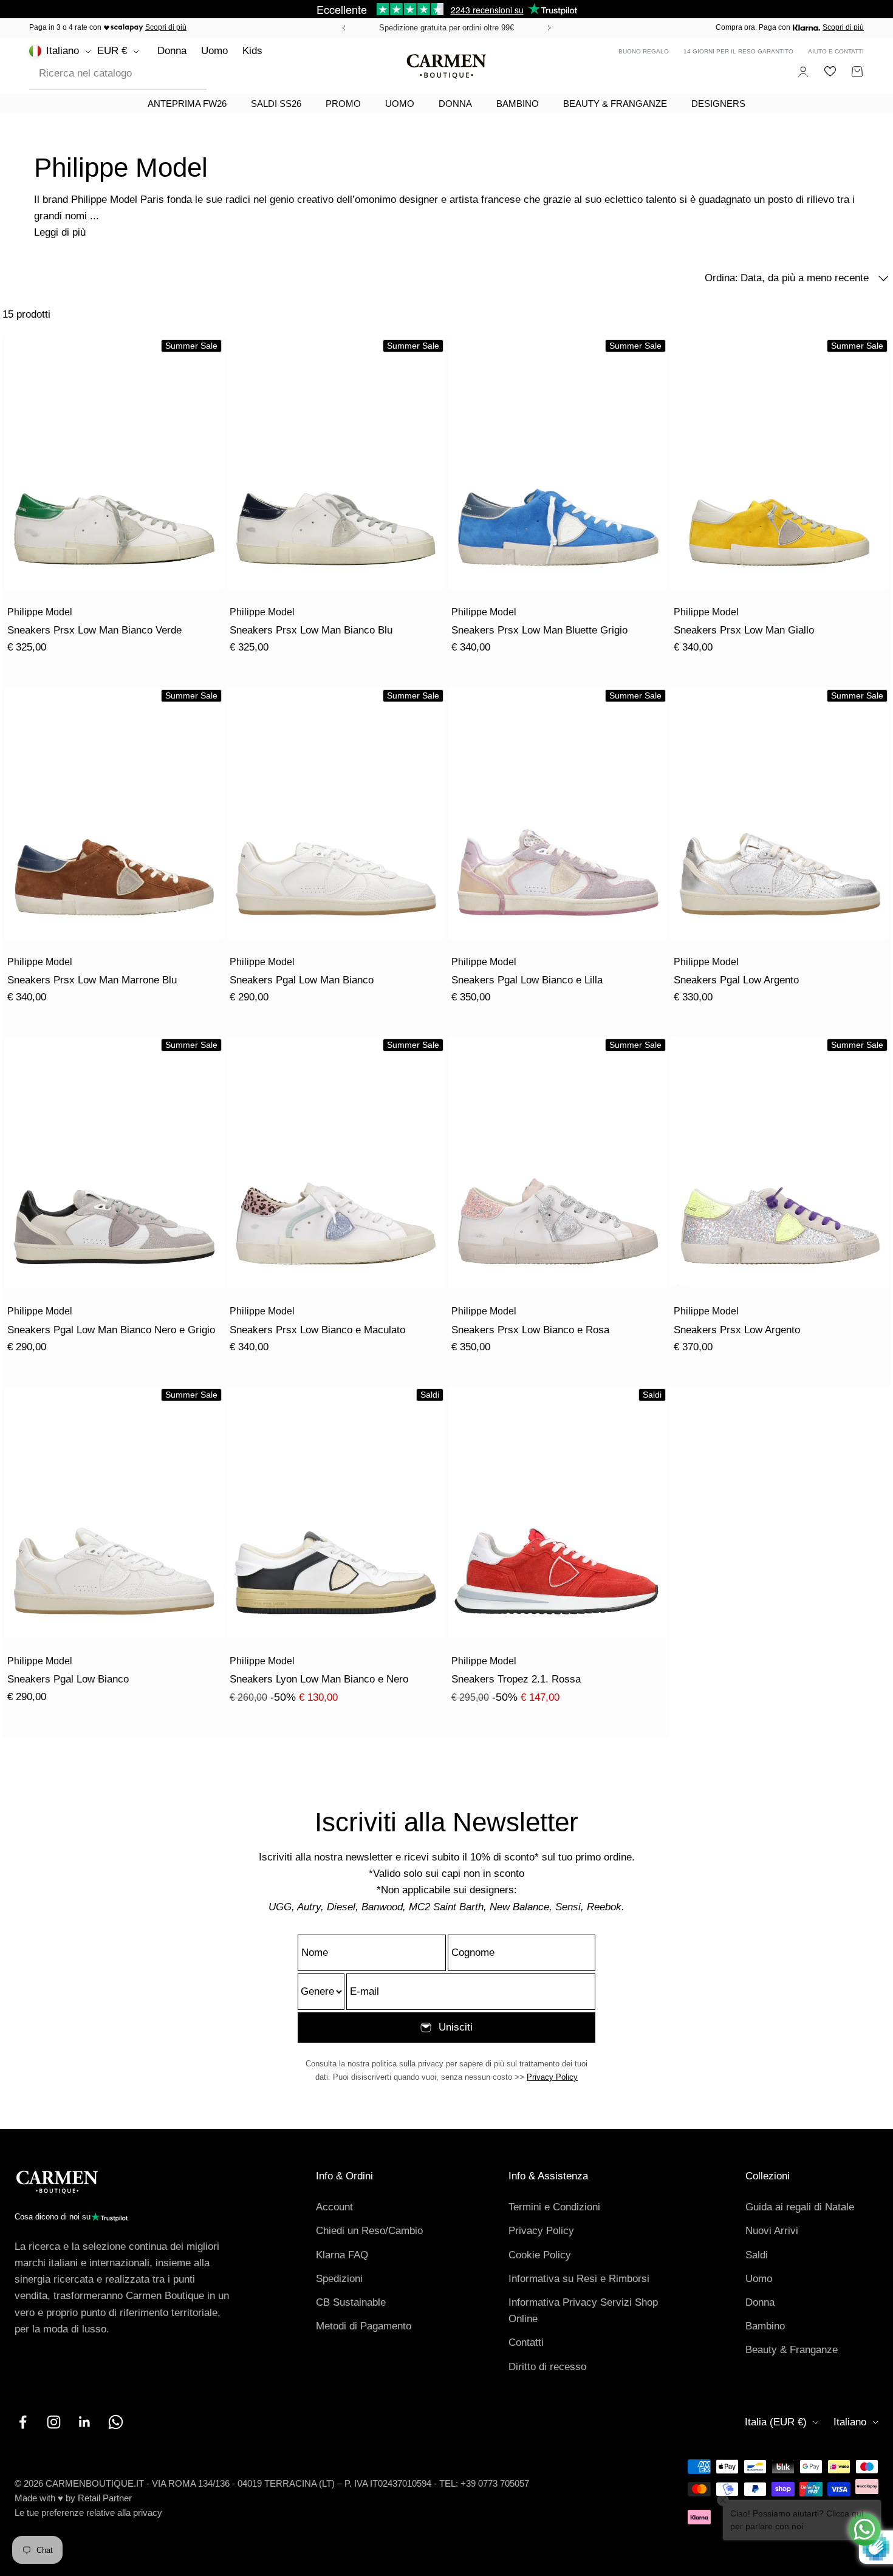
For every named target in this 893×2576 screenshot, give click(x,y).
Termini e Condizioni (554, 2207)
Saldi (757, 2255)
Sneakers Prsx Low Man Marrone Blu (92, 980)
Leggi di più (60, 232)
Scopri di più (166, 27)
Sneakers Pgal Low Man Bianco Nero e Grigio (111, 1330)
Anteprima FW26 (187, 104)
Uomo (214, 51)
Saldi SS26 (276, 104)
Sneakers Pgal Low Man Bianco (302, 980)
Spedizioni (339, 2279)
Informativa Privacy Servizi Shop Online (583, 2311)
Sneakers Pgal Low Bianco (68, 1679)
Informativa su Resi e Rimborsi (579, 2279)
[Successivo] (551, 28)
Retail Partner (105, 2498)
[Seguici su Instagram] (54, 2422)
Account (334, 2207)
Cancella (178, 73)
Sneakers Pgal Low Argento (736, 980)
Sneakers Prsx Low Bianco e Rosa (530, 1330)
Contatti (526, 2342)
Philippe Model (40, 612)
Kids (252, 51)
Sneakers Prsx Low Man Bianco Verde (94, 630)
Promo (343, 104)
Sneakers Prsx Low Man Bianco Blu (311, 630)
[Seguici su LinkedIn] (85, 2422)
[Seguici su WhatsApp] (116, 2422)
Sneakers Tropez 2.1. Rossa (516, 1679)
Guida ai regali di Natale (800, 2207)
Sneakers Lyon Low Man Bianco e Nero (319, 1679)
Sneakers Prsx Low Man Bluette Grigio (539, 630)
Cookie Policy (540, 2255)
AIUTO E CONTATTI (836, 51)
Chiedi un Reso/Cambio (369, 2231)
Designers (718, 104)
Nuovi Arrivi (772, 2231)
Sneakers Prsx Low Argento (737, 1330)
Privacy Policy (552, 2077)
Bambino (518, 104)
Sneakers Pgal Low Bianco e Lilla (527, 980)
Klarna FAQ (342, 2255)
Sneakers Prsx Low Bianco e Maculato (317, 1330)
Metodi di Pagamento (364, 2326)
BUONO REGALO (644, 51)
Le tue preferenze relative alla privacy (88, 2513)
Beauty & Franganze (615, 104)
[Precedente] (342, 28)
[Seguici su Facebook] (23, 2422)
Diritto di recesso (547, 2367)
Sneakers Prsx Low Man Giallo (744, 630)
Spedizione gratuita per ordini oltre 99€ (446, 28)
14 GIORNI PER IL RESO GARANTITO (738, 51)
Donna (172, 51)
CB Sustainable (351, 2302)
